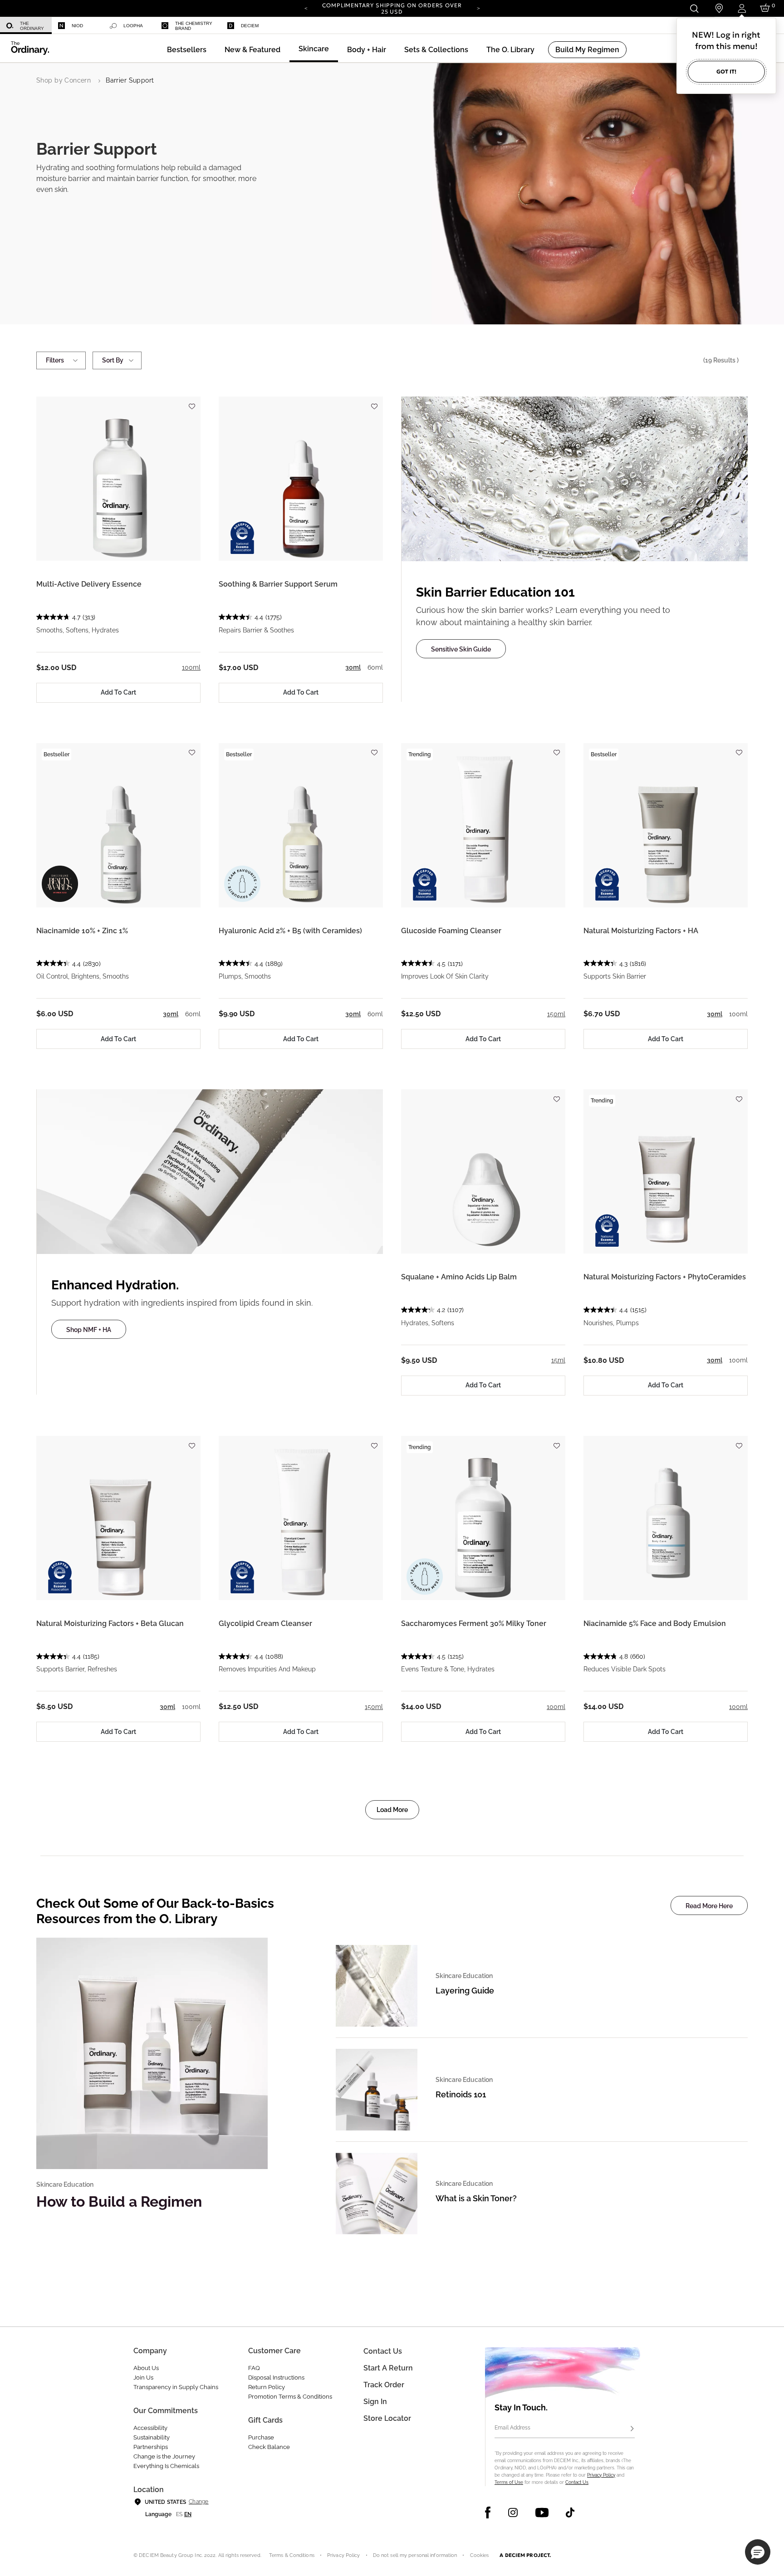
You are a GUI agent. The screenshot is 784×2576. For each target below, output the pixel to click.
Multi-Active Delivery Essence (89, 584)
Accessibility (150, 2428)
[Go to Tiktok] (570, 2512)
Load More (392, 1810)
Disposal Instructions (276, 2378)
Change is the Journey (164, 2456)
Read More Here (709, 1906)
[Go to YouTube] (542, 2512)
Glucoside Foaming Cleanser (451, 931)
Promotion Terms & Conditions (290, 2397)
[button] (252, 50)
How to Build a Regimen (119, 2201)
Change (198, 2502)
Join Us (143, 2378)
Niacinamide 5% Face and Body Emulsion (655, 1623)
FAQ (254, 2368)
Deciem (250, 26)
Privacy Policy (601, 2475)
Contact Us (577, 2482)
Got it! (726, 71)
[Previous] (306, 8)
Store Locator (387, 2418)
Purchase (261, 2437)
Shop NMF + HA (89, 1330)
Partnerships (151, 2447)
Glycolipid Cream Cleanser (265, 1623)
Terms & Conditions (292, 2555)
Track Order (384, 2385)
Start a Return (388, 2368)
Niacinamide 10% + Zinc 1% (82, 931)
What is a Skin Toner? (476, 2198)
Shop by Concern (64, 80)
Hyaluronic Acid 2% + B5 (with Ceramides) (290, 931)
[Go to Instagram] (513, 2512)
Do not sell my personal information (415, 2555)
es (179, 2514)
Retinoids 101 (461, 2094)
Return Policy (267, 2387)
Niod (77, 26)
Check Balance (269, 2447)
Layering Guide (465, 1991)
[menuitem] (26, 26)
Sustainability (152, 2437)
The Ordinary (32, 26)
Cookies (480, 2555)
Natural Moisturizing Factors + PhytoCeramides (665, 1277)
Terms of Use (509, 2482)
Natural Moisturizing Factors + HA (641, 931)
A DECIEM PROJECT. (525, 2555)
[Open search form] (694, 8)
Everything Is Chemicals (166, 2466)
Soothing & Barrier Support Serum (278, 584)
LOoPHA (133, 26)
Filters (55, 360)
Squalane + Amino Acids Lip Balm (459, 1277)
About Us (146, 2368)
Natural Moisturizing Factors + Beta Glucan (110, 1623)
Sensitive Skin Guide (461, 649)
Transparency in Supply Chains (176, 2387)
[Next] (478, 8)
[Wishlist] (191, 402)
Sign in (375, 2402)
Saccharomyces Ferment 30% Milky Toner (474, 1623)
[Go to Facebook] (488, 2512)
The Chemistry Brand (194, 26)
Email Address (512, 2428)
